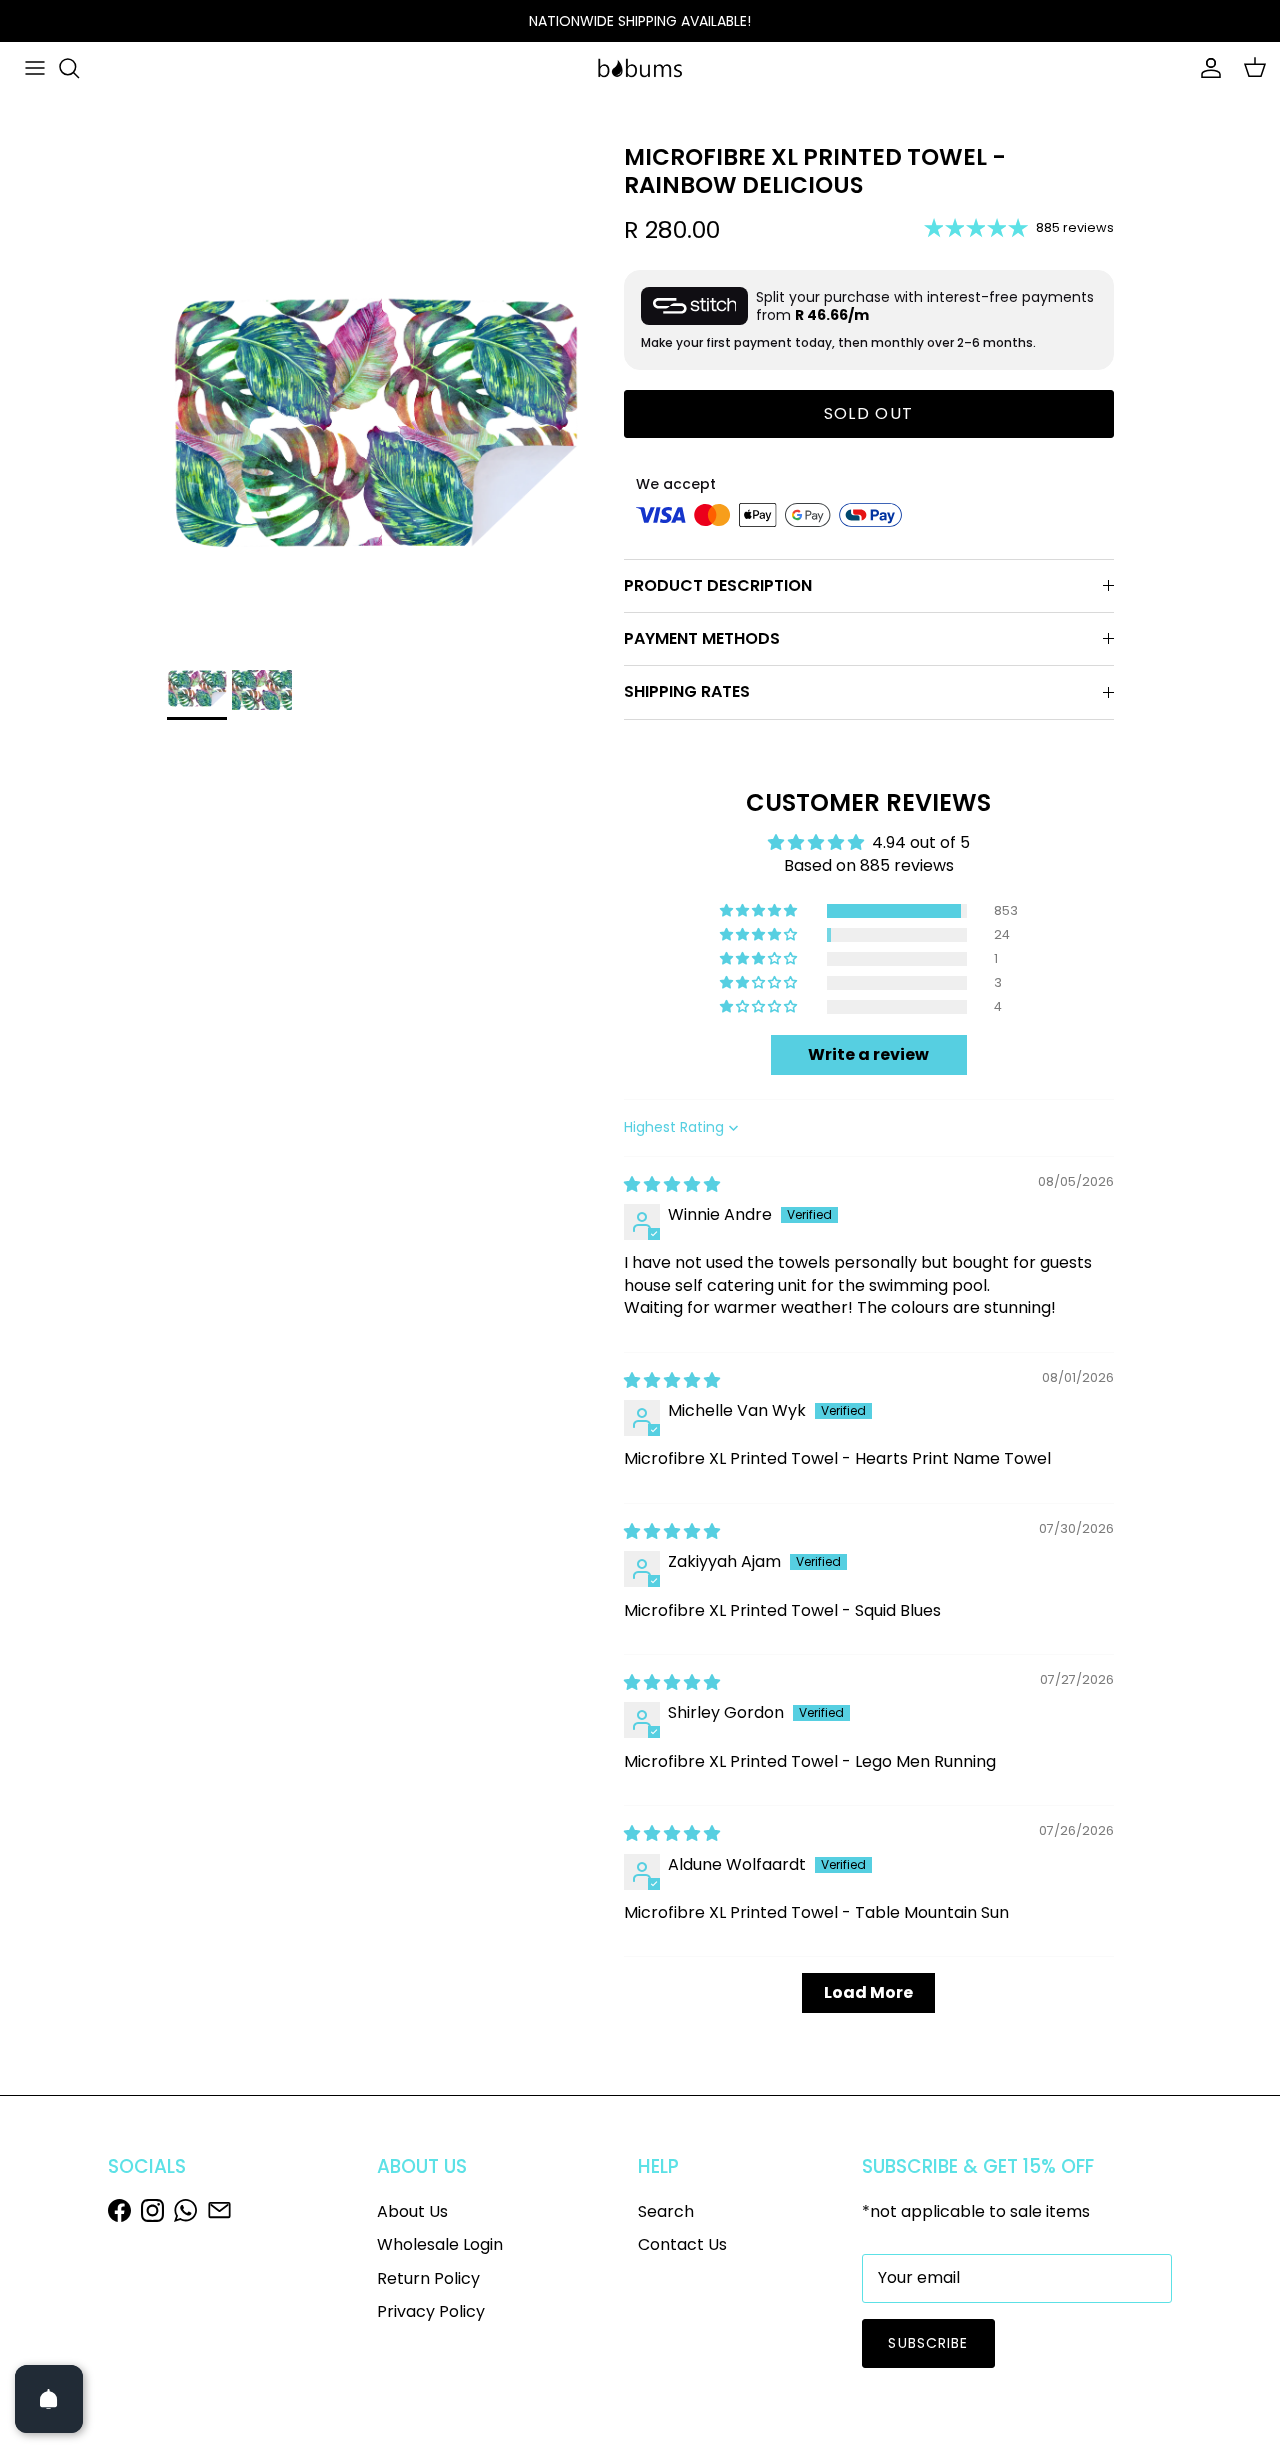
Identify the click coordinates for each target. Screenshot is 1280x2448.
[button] (760, 911)
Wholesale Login (440, 2244)
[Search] (69, 68)
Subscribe (928, 2343)
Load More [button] (868, 1992)
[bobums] (640, 68)
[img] (672, 1184)
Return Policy (428, 2278)
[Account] (1207, 68)
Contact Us (682, 2244)
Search (666, 2211)
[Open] (49, 2399)
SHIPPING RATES (687, 691)
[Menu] (35, 68)
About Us (412, 2211)
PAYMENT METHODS (702, 638)
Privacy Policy (431, 2311)
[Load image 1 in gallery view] (373, 433)
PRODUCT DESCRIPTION (718, 585)
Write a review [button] (868, 1054)
